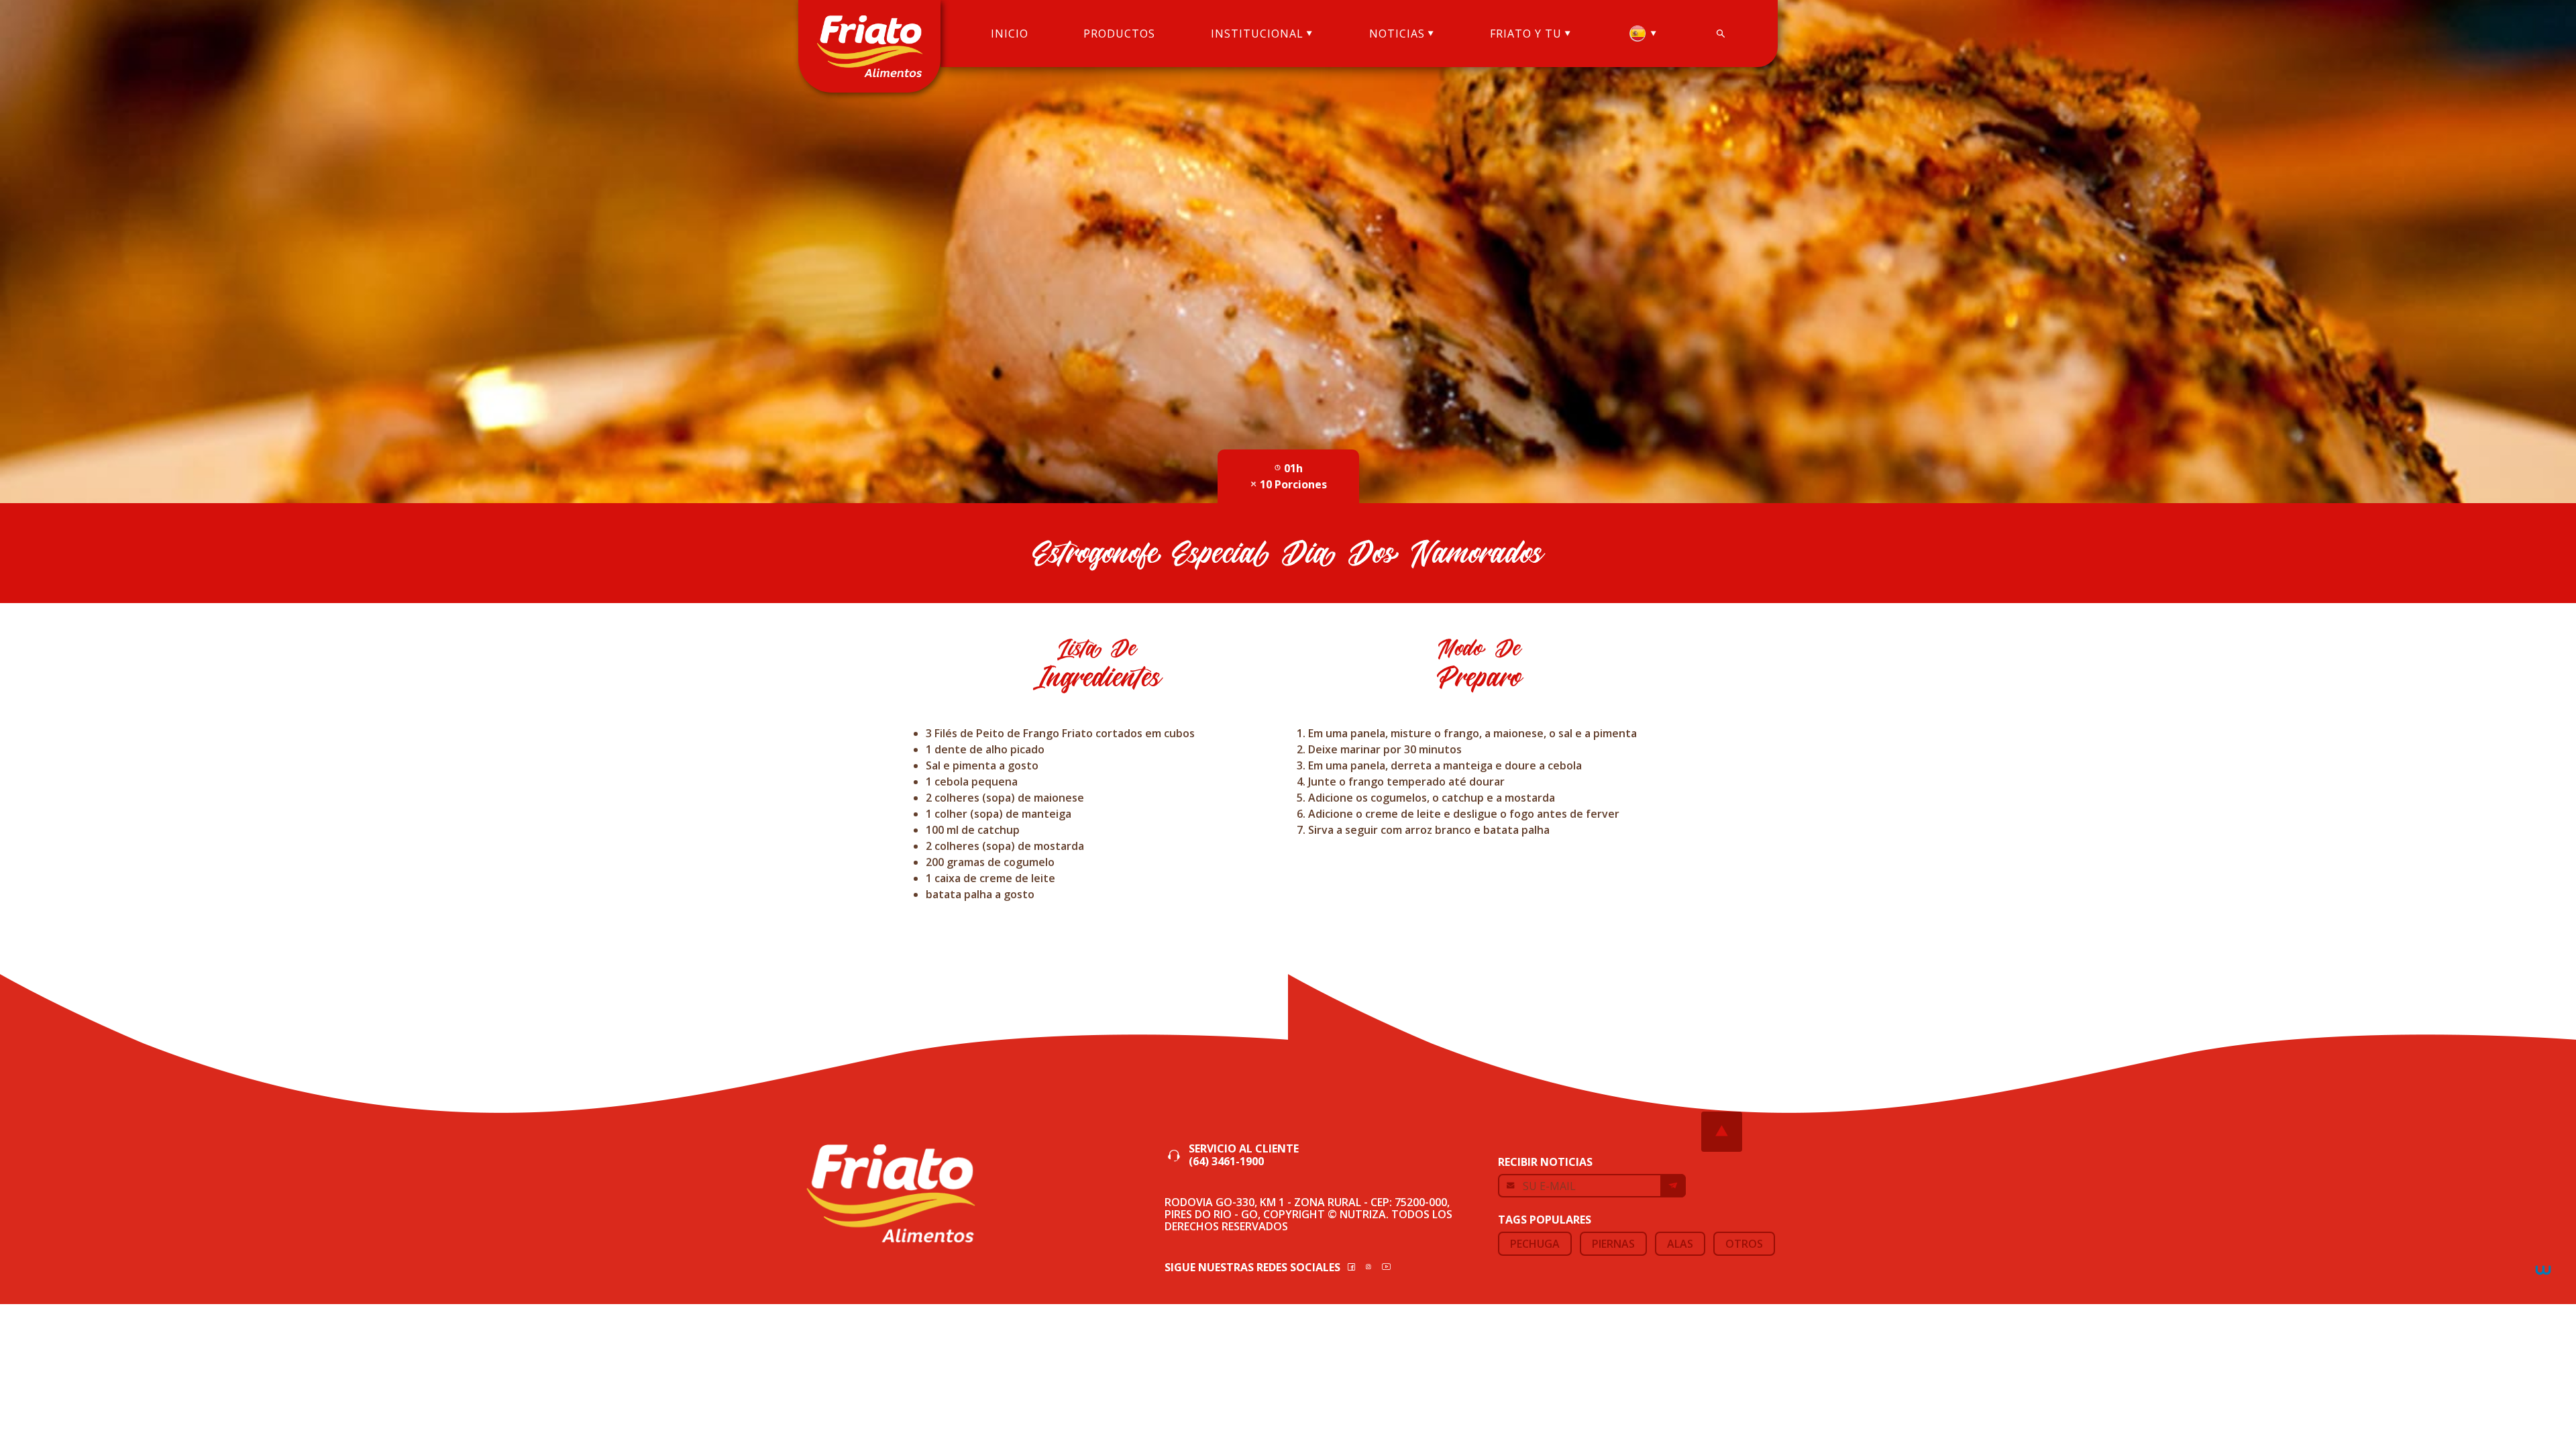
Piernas (1613, 1244)
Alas (1680, 1244)
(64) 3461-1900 (1226, 1162)
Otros (1744, 1244)
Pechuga (1535, 1244)
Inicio (1010, 34)
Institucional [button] (1257, 34)
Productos (1119, 34)
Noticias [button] (1397, 34)
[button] (1643, 34)
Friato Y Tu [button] (1526, 34)
